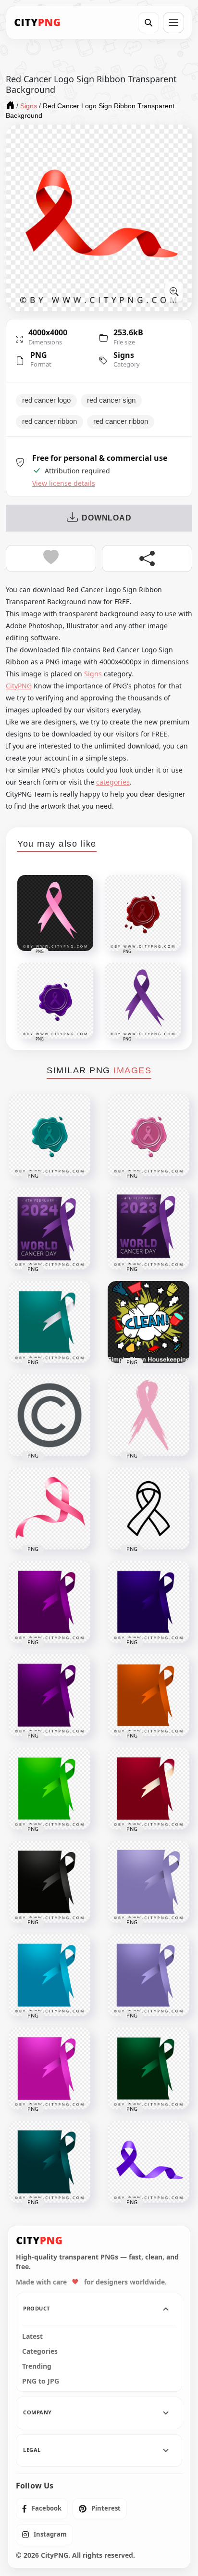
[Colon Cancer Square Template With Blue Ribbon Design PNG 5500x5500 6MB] (148, 1602)
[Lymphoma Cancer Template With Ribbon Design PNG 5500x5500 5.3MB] (49, 1789)
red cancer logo (46, 400)
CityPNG (19, 686)
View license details (64, 483)
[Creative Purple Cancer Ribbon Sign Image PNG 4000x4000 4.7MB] (148, 2162)
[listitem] (42, 2509)
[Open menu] (173, 23)
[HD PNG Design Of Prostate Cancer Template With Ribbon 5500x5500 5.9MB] (49, 1975)
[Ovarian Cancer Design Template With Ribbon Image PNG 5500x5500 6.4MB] (49, 2162)
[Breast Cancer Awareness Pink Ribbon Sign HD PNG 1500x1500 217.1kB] (49, 1509)
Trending (37, 2366)
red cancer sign (111, 400)
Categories (40, 2351)
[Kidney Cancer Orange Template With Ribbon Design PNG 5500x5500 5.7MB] (148, 1695)
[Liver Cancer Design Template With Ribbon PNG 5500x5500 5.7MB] (148, 2068)
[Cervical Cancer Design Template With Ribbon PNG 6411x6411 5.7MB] (49, 1322)
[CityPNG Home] (37, 23)
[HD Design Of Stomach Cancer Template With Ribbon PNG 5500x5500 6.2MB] (148, 1975)
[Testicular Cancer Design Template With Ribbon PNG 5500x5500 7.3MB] (49, 2068)
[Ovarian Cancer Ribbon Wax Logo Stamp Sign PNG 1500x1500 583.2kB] (49, 1135)
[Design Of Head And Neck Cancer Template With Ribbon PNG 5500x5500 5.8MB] (148, 1789)
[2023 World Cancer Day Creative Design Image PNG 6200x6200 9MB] (148, 1229)
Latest (32, 2336)
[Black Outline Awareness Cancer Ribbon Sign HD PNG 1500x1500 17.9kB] (148, 1509)
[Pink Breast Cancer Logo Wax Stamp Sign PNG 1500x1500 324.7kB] (148, 1135)
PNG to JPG (41, 2381)
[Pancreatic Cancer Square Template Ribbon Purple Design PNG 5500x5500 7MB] (49, 1602)
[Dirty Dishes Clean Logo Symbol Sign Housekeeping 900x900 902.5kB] (148, 1322)
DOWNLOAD (106, 518)
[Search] (148, 23)
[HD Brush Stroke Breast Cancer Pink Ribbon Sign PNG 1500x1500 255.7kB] (148, 1415)
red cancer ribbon (49, 421)
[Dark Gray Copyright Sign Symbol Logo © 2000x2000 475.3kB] (49, 1415)
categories (113, 782)
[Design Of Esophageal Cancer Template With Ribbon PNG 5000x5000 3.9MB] (148, 1882)
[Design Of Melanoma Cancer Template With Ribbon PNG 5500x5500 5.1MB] (49, 1882)
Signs (124, 355)
